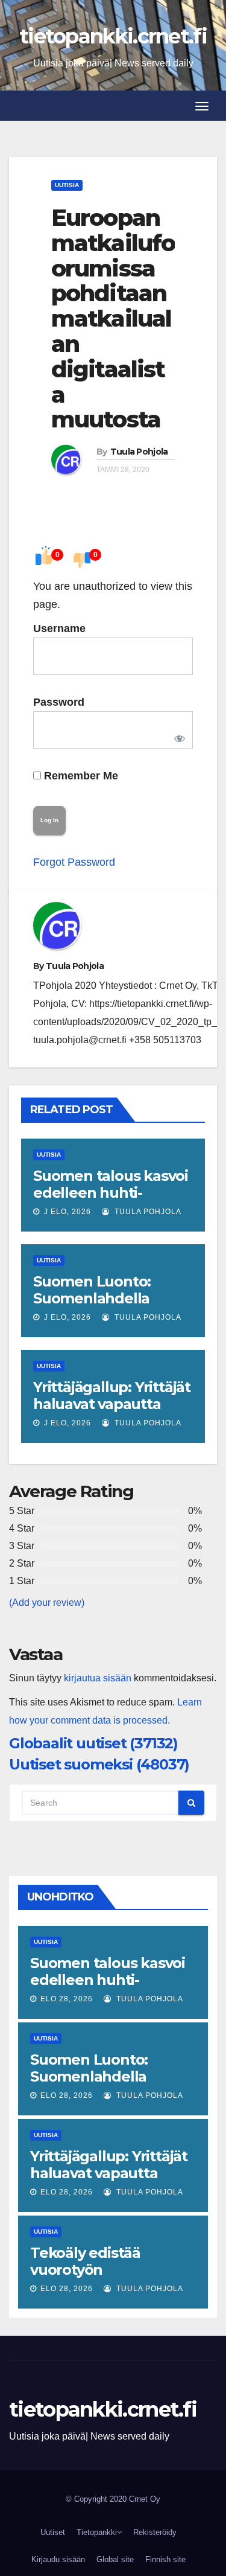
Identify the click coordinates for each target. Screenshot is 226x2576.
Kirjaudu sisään (58, 2559)
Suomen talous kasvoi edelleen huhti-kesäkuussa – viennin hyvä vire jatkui (111, 1201)
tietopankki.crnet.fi (113, 36)
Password (59, 702)
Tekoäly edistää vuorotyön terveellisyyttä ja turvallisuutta (88, 2278)
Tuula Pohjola (139, 452)
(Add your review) (47, 1603)
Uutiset (53, 2532)
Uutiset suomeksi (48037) (99, 1764)
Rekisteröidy (155, 2532)
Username (59, 628)
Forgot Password (74, 862)
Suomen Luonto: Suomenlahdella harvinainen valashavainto (92, 1307)
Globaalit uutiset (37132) (93, 1743)
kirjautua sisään (98, 1678)
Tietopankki (97, 2532)
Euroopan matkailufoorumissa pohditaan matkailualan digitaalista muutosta (113, 318)
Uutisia (67, 185)
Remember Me (80, 776)
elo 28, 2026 (67, 1999)
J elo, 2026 (66, 1212)
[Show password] (177, 736)
